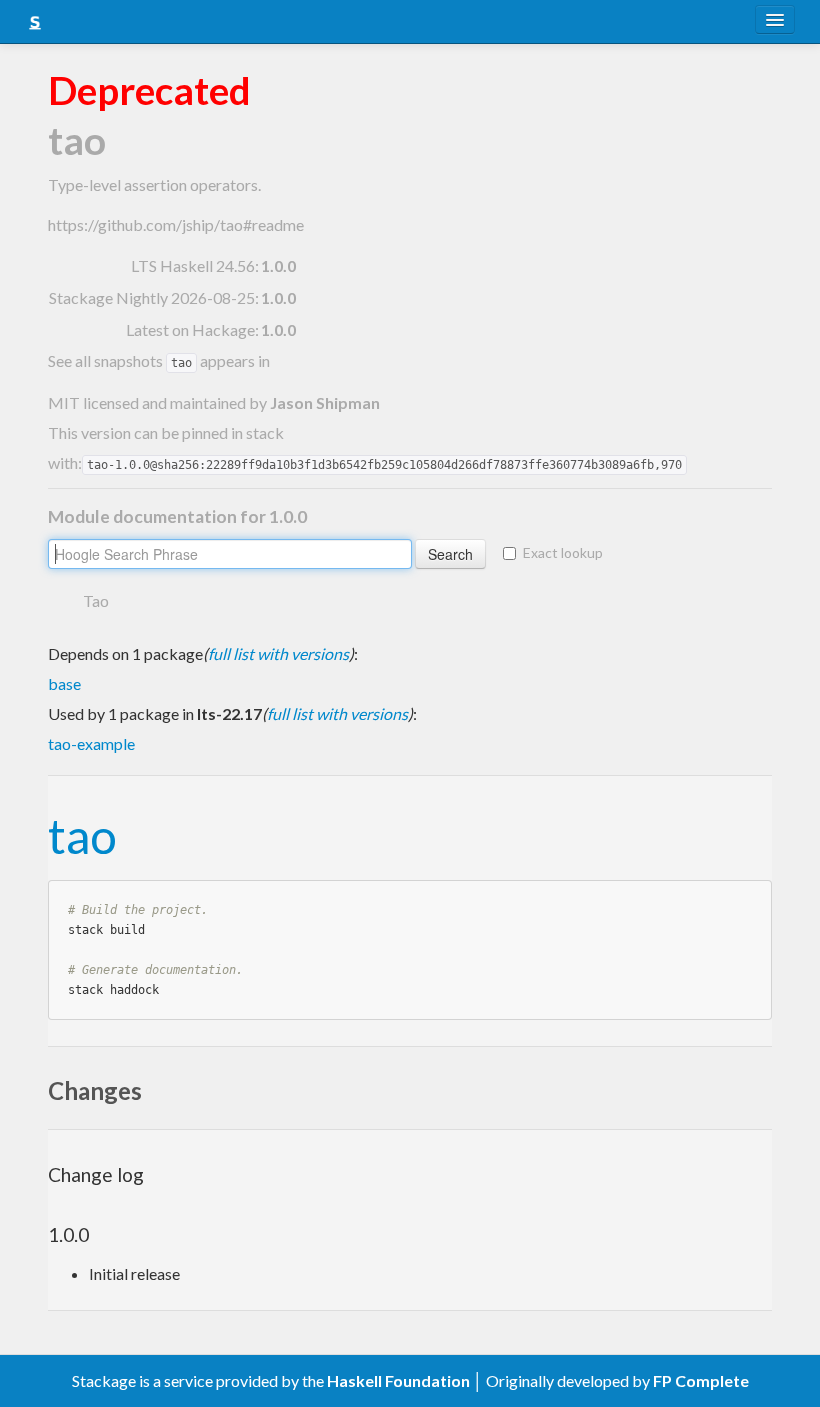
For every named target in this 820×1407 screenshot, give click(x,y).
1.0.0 (278, 265)
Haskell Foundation (398, 1380)
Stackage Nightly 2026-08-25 (152, 297)
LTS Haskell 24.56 (193, 265)
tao (82, 835)
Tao (96, 600)
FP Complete (701, 1380)
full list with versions (278, 653)
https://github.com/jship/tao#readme (176, 224)
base (64, 683)
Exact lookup (563, 552)
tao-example (91, 743)
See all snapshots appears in (159, 360)
